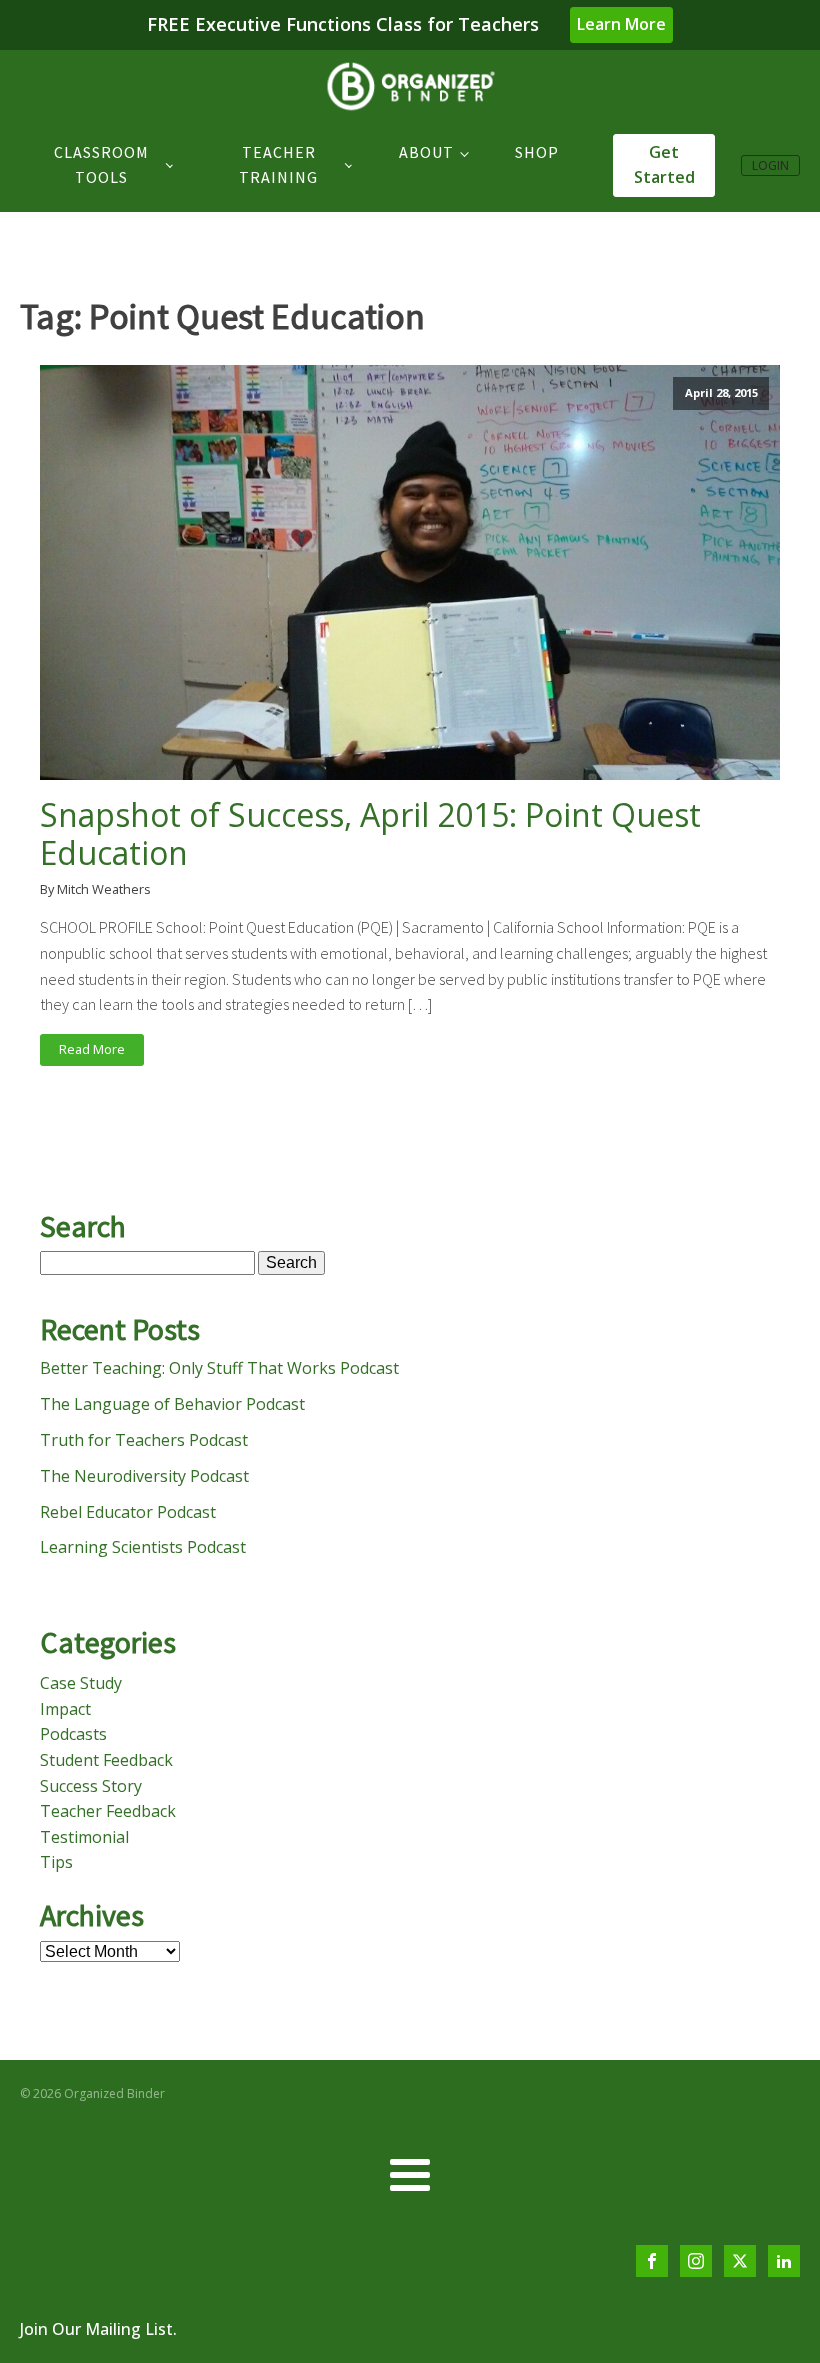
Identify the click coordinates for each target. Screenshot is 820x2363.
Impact (65, 1709)
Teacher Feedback (108, 1811)
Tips (56, 1862)
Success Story (91, 1786)
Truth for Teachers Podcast (144, 1440)
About (426, 152)
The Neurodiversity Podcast (144, 1476)
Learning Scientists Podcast (143, 1547)
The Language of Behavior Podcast (172, 1404)
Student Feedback (106, 1760)
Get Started (664, 165)
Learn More (621, 24)
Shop (537, 152)
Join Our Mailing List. (98, 2329)
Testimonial (84, 1837)
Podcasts (73, 1734)
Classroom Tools (101, 165)
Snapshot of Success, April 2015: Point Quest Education (370, 834)
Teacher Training (278, 165)
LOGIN (770, 165)
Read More (92, 1049)
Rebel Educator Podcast (128, 1512)
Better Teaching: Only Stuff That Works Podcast (219, 1368)
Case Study (81, 1683)
